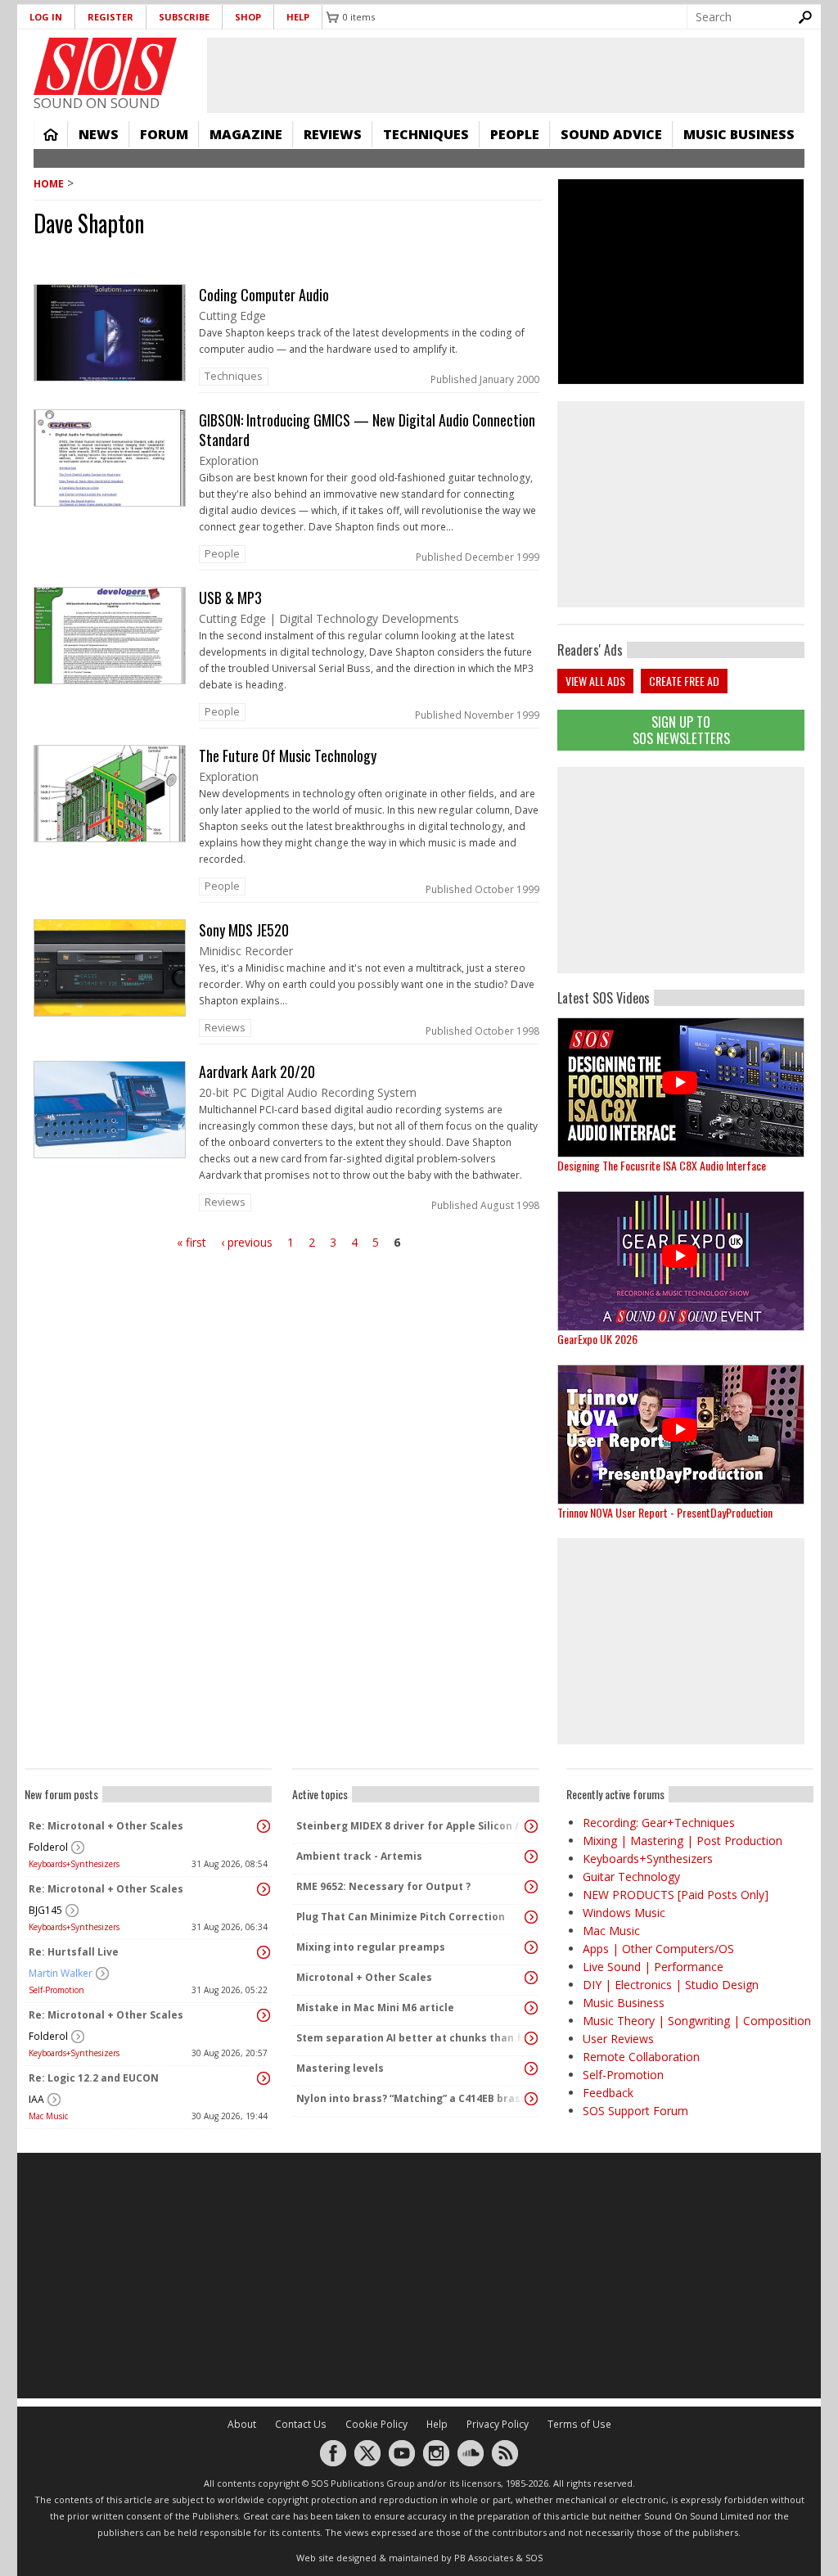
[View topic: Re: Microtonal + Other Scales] (264, 1826)
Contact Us (301, 2424)
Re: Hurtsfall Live (74, 1952)
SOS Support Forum (635, 2111)
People (515, 134)
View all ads (595, 681)
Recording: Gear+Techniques (659, 1823)
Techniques (426, 134)
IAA (36, 2099)
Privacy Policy (498, 2424)
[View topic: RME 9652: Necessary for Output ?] (531, 1887)
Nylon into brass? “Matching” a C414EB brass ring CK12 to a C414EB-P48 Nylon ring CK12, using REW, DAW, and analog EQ (412, 2098)
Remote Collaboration (641, 2057)
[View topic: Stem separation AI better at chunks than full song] (531, 2038)
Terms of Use (579, 2424)
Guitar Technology (631, 1877)
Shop (248, 17)
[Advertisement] (681, 870)
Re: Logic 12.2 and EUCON (94, 2078)
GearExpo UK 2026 (597, 1339)
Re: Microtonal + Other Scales (106, 1826)
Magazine (246, 134)
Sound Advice (611, 134)
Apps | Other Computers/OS (658, 1949)
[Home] (105, 66)
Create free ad (684, 681)
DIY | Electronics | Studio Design (671, 1985)
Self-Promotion (56, 1990)
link (288, 338)
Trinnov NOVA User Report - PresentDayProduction (665, 1512)
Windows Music (624, 1913)
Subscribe (184, 17)
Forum (164, 134)
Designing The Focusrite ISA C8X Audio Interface (662, 1165)
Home (51, 134)
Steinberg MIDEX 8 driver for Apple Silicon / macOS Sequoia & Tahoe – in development (412, 1826)
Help (298, 17)
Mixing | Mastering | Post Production (683, 1841)
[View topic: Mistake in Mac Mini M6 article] (531, 2008)
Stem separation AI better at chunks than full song (412, 2038)
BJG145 (45, 1910)
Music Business (739, 134)
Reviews (333, 134)
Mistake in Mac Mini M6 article (375, 2008)
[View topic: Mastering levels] (531, 2068)
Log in (46, 17)
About (242, 2424)
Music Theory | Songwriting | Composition (697, 2021)
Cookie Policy (376, 2424)
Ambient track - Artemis (359, 1856)
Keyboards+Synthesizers (74, 1864)
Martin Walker (61, 1973)
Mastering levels (340, 2068)
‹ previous (247, 1242)
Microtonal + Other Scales (364, 1977)
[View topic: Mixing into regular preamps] (531, 1947)
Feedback (608, 2093)
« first (191, 1242)
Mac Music (48, 2116)
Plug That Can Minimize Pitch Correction (401, 1917)
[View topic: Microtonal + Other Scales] (531, 1978)
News (99, 134)
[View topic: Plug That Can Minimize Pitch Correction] (531, 1917)
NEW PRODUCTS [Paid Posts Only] (676, 1895)
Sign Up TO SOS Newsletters (681, 730)
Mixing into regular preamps (371, 1947)
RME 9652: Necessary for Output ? (383, 1886)
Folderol (48, 1847)
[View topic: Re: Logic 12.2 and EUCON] (264, 2078)
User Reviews (618, 2039)
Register (110, 17)
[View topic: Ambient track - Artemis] (531, 1856)
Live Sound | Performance (653, 1967)
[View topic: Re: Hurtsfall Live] (264, 1952)
